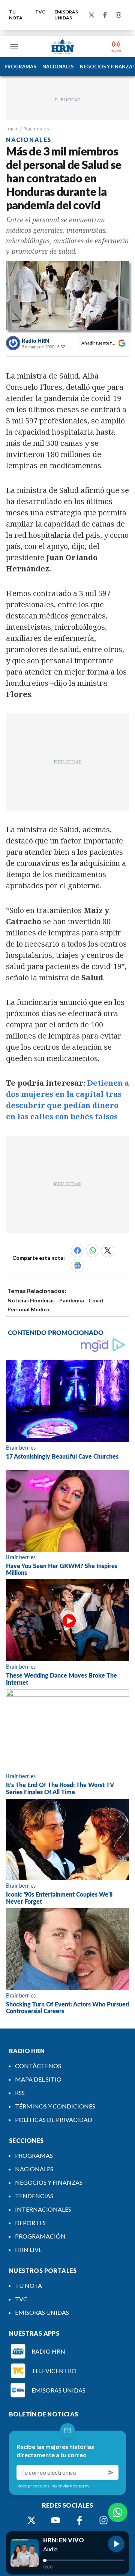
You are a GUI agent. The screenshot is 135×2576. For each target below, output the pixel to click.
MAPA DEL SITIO (38, 2079)
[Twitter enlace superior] (91, 15)
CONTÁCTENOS (38, 2066)
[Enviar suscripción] (111, 2472)
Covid (96, 1300)
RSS (20, 2093)
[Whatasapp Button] (118, 2512)
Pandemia (72, 1300)
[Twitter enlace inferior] (31, 2520)
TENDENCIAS (34, 2196)
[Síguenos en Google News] (78, 1265)
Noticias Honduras (31, 1300)
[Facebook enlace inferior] (79, 2520)
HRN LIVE (28, 2250)
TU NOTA (16, 15)
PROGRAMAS (20, 67)
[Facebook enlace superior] (105, 15)
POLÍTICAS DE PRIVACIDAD (54, 2120)
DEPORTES (30, 2223)
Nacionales (36, 128)
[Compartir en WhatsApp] (93, 1250)
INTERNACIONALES (43, 2209)
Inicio (12, 128)
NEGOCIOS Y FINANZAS (49, 2182)
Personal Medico (28, 1309)
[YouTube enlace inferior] (55, 2520)
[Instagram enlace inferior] (103, 2520)
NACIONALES (58, 67)
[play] (116, 2544)
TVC (40, 12)
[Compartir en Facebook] (78, 1250)
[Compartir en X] (108, 1250)
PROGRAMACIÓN (40, 2236)
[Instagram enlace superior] (118, 15)
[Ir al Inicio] (63, 47)
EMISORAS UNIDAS (66, 15)
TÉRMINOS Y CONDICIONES (55, 2106)
